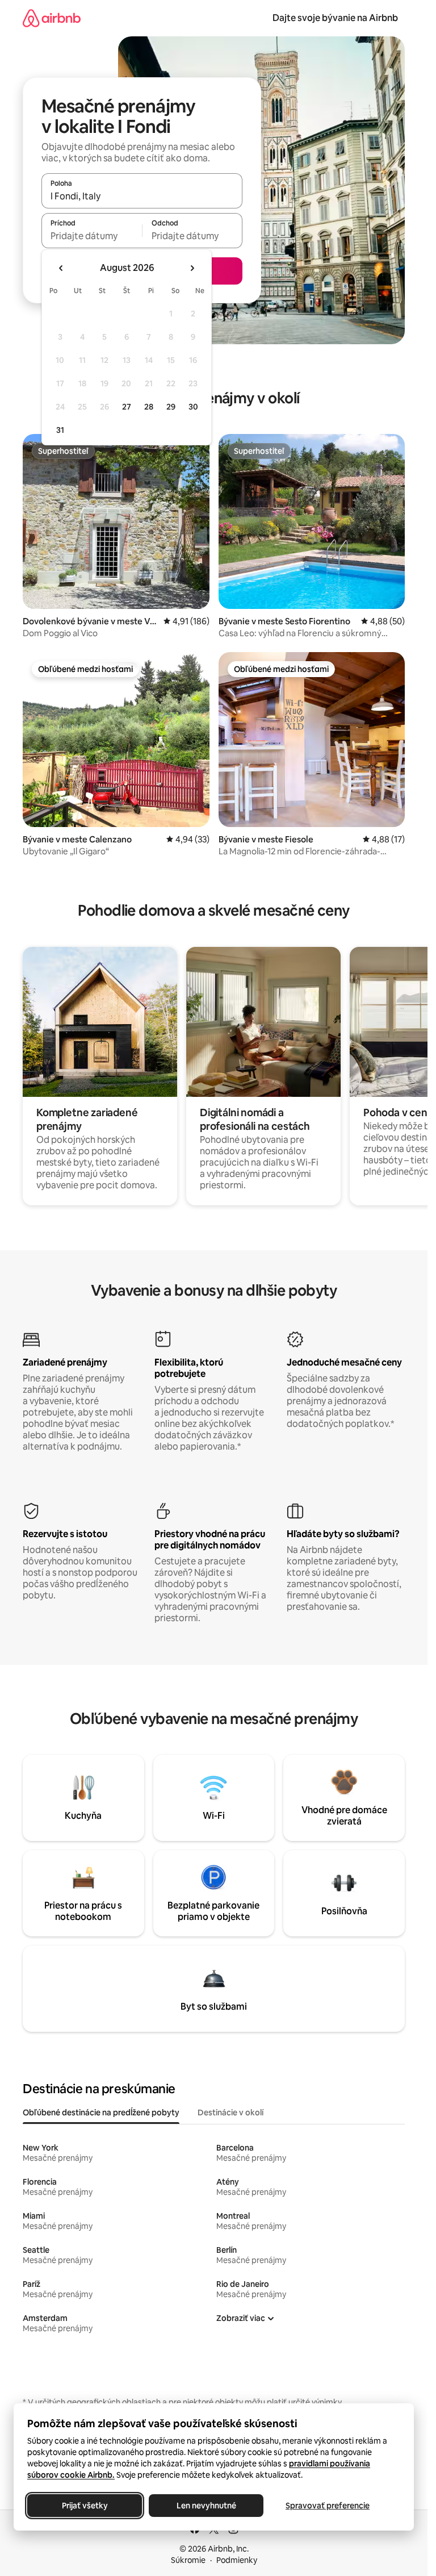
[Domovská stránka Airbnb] (52, 18)
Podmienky (237, 2560)
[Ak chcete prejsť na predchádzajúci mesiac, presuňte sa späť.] (61, 268)
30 (193, 407)
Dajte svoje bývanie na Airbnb (335, 18)
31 (60, 430)
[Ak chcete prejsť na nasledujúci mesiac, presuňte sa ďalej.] (192, 268)
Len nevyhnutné (206, 2506)
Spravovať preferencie (328, 2506)
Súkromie (188, 2560)
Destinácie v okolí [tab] (230, 2112)
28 (149, 407)
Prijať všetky (85, 2506)
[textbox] (92, 236)
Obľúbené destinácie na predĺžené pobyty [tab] (101, 2112)
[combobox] (142, 196)
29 (171, 407)
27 (127, 407)
